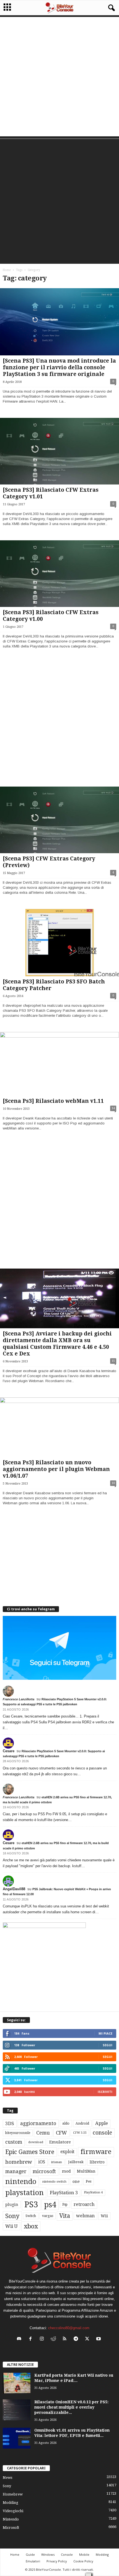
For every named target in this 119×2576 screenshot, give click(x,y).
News (7, 2478)
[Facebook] (32, 2339)
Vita (65, 2216)
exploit (67, 2152)
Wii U (11, 2226)
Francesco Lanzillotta (19, 1699)
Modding (11, 2503)
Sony (12, 2216)
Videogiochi (13, 2511)
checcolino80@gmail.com (69, 2328)
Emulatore (60, 2142)
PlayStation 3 (64, 2193)
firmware (96, 2152)
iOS (42, 2162)
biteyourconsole (18, 2133)
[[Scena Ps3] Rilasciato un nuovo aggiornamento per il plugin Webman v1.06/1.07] (59, 1427)
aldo (66, 2123)
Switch (31, 2216)
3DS (10, 2123)
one (76, 2181)
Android (82, 2123)
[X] (88, 2339)
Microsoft (11, 2528)
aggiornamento (38, 2123)
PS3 (31, 2205)
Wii (104, 2216)
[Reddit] (54, 2339)
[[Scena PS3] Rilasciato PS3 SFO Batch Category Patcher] (59, 943)
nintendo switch (54, 2182)
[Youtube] (99, 2339)
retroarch (84, 2204)
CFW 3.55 (80, 2133)
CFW (61, 2133)
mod (66, 2171)
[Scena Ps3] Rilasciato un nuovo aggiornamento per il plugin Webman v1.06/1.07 (56, 1469)
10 (113, 1483)
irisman (57, 2162)
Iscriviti (105, 2092)
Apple (102, 2123)
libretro (97, 2162)
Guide (30, 2554)
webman (85, 2216)
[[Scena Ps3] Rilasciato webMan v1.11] (59, 1064)
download (36, 2142)
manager (16, 2171)
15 (113, 1361)
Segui (108, 2045)
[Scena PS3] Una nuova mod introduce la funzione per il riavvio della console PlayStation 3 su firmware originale (59, 367)
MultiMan (86, 2171)
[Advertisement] (59, 77)
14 (113, 1108)
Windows (48, 2554)
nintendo (21, 2182)
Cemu (43, 2133)
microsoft (44, 2171)
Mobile (84, 2554)
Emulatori (33, 2561)
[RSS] (66, 2339)
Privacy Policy (57, 2561)
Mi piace (105, 2033)
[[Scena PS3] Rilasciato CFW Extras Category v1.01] (59, 451)
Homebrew (13, 2494)
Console (67, 2554)
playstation (24, 2193)
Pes (89, 2181)
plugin (12, 2205)
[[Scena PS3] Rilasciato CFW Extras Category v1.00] (59, 574)
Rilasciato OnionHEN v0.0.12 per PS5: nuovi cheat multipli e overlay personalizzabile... (71, 2407)
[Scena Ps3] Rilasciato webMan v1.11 (53, 1101)
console (102, 2133)
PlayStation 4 (93, 2192)
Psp (65, 2205)
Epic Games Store (30, 2152)
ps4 (50, 2205)
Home (7, 270)
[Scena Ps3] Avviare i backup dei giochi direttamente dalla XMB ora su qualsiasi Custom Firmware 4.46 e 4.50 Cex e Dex (57, 1344)
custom (14, 2142)
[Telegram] (77, 2339)
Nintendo (11, 2519)
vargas (48, 2216)
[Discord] (20, 2339)
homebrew (19, 2162)
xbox (31, 2226)
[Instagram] (43, 2339)
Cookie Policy (83, 2561)
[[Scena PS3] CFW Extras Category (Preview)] (59, 820)
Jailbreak (76, 2162)
